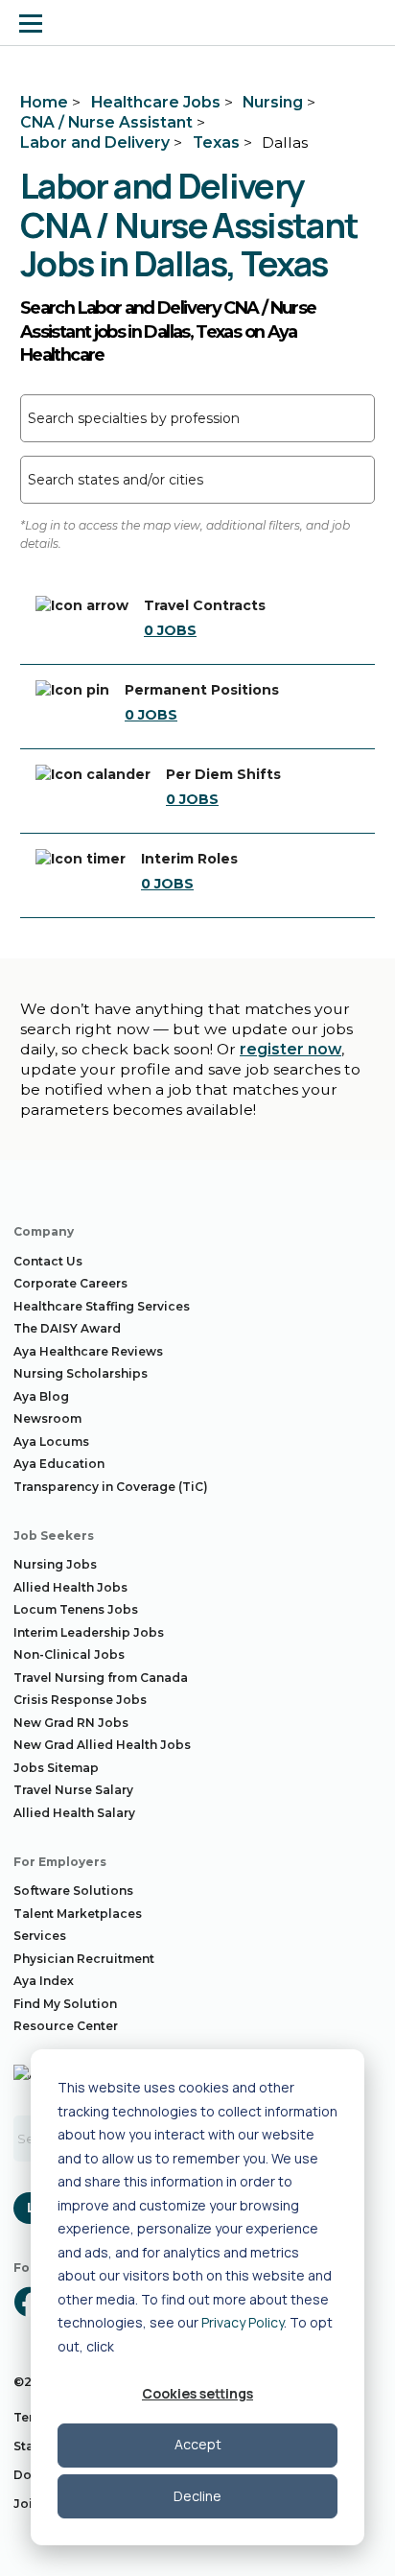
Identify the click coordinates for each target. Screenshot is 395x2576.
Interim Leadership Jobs (89, 1632)
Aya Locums (51, 1442)
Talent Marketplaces (78, 1914)
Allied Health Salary (74, 1813)
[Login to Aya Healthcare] (364, 23)
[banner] (89, 23)
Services (40, 1936)
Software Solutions (73, 1891)
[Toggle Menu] (31, 23)
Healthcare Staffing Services (102, 1306)
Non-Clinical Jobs (69, 1654)
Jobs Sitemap (56, 1768)
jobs (170, 630)
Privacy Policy (243, 2322)
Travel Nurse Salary (73, 1790)
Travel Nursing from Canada (101, 1678)
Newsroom (47, 1418)
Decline (197, 2496)
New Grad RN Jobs (71, 1723)
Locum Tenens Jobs (76, 1609)
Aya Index (44, 1981)
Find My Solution (65, 2004)
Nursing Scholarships (81, 1373)
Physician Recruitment (84, 1959)
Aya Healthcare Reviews (88, 1351)
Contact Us (48, 1261)
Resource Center (66, 2026)
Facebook (29, 2302)
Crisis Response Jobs (80, 1700)
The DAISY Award (67, 1328)
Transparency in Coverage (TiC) (111, 1487)
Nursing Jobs (55, 1564)
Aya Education (59, 1464)
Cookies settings (197, 2393)
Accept (198, 2444)
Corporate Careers (70, 1283)
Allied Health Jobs (70, 1587)
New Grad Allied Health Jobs (102, 1745)
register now (290, 1049)
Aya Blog (41, 1396)
